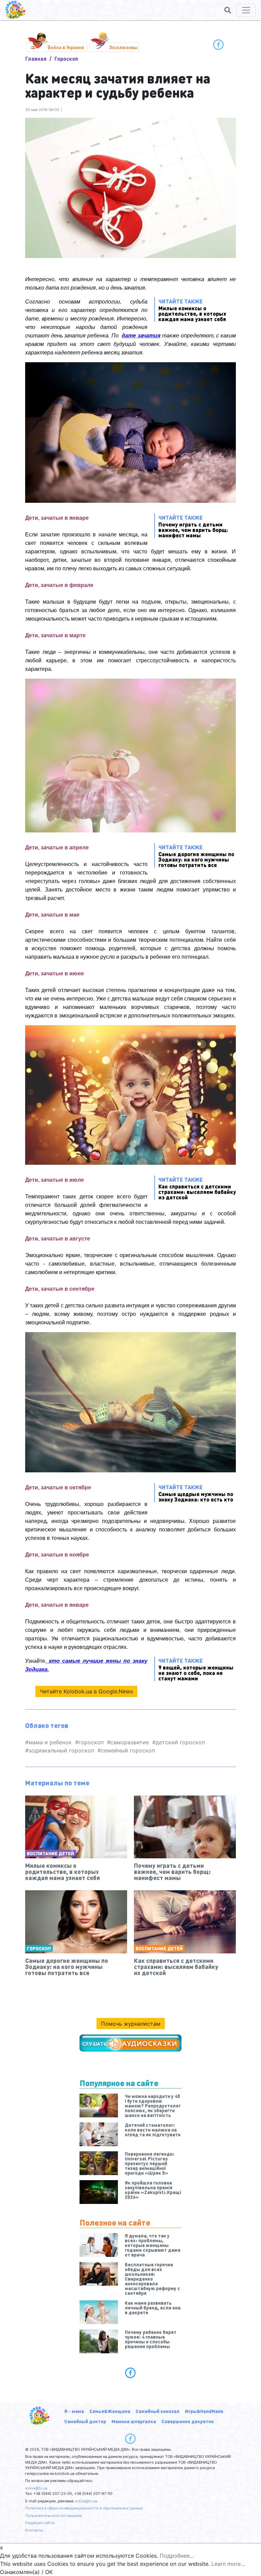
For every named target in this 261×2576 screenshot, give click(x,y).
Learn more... (228, 2564)
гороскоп (91, 1742)
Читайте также (192, 310)
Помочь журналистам (131, 2024)
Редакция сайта (40, 2523)
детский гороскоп (180, 1742)
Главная (36, 59)
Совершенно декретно (188, 2421)
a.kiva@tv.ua (36, 2488)
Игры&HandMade (204, 2411)
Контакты (34, 2530)
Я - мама (74, 2411)
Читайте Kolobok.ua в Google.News (86, 1691)
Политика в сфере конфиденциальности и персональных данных (84, 2508)
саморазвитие (130, 1742)
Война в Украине (66, 47)
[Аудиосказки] (130, 2043)
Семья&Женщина (110, 2411)
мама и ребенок (50, 1742)
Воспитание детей (50, 1853)
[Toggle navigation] (246, 10)
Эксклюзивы (123, 47)
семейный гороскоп (128, 1750)
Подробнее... (177, 2556)
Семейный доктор (85, 2421)
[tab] (130, 2373)
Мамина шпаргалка (134, 2421)
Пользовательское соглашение (54, 2516)
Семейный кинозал (158, 2411)
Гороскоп (66, 59)
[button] (228, 10)
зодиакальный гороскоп (61, 1750)
